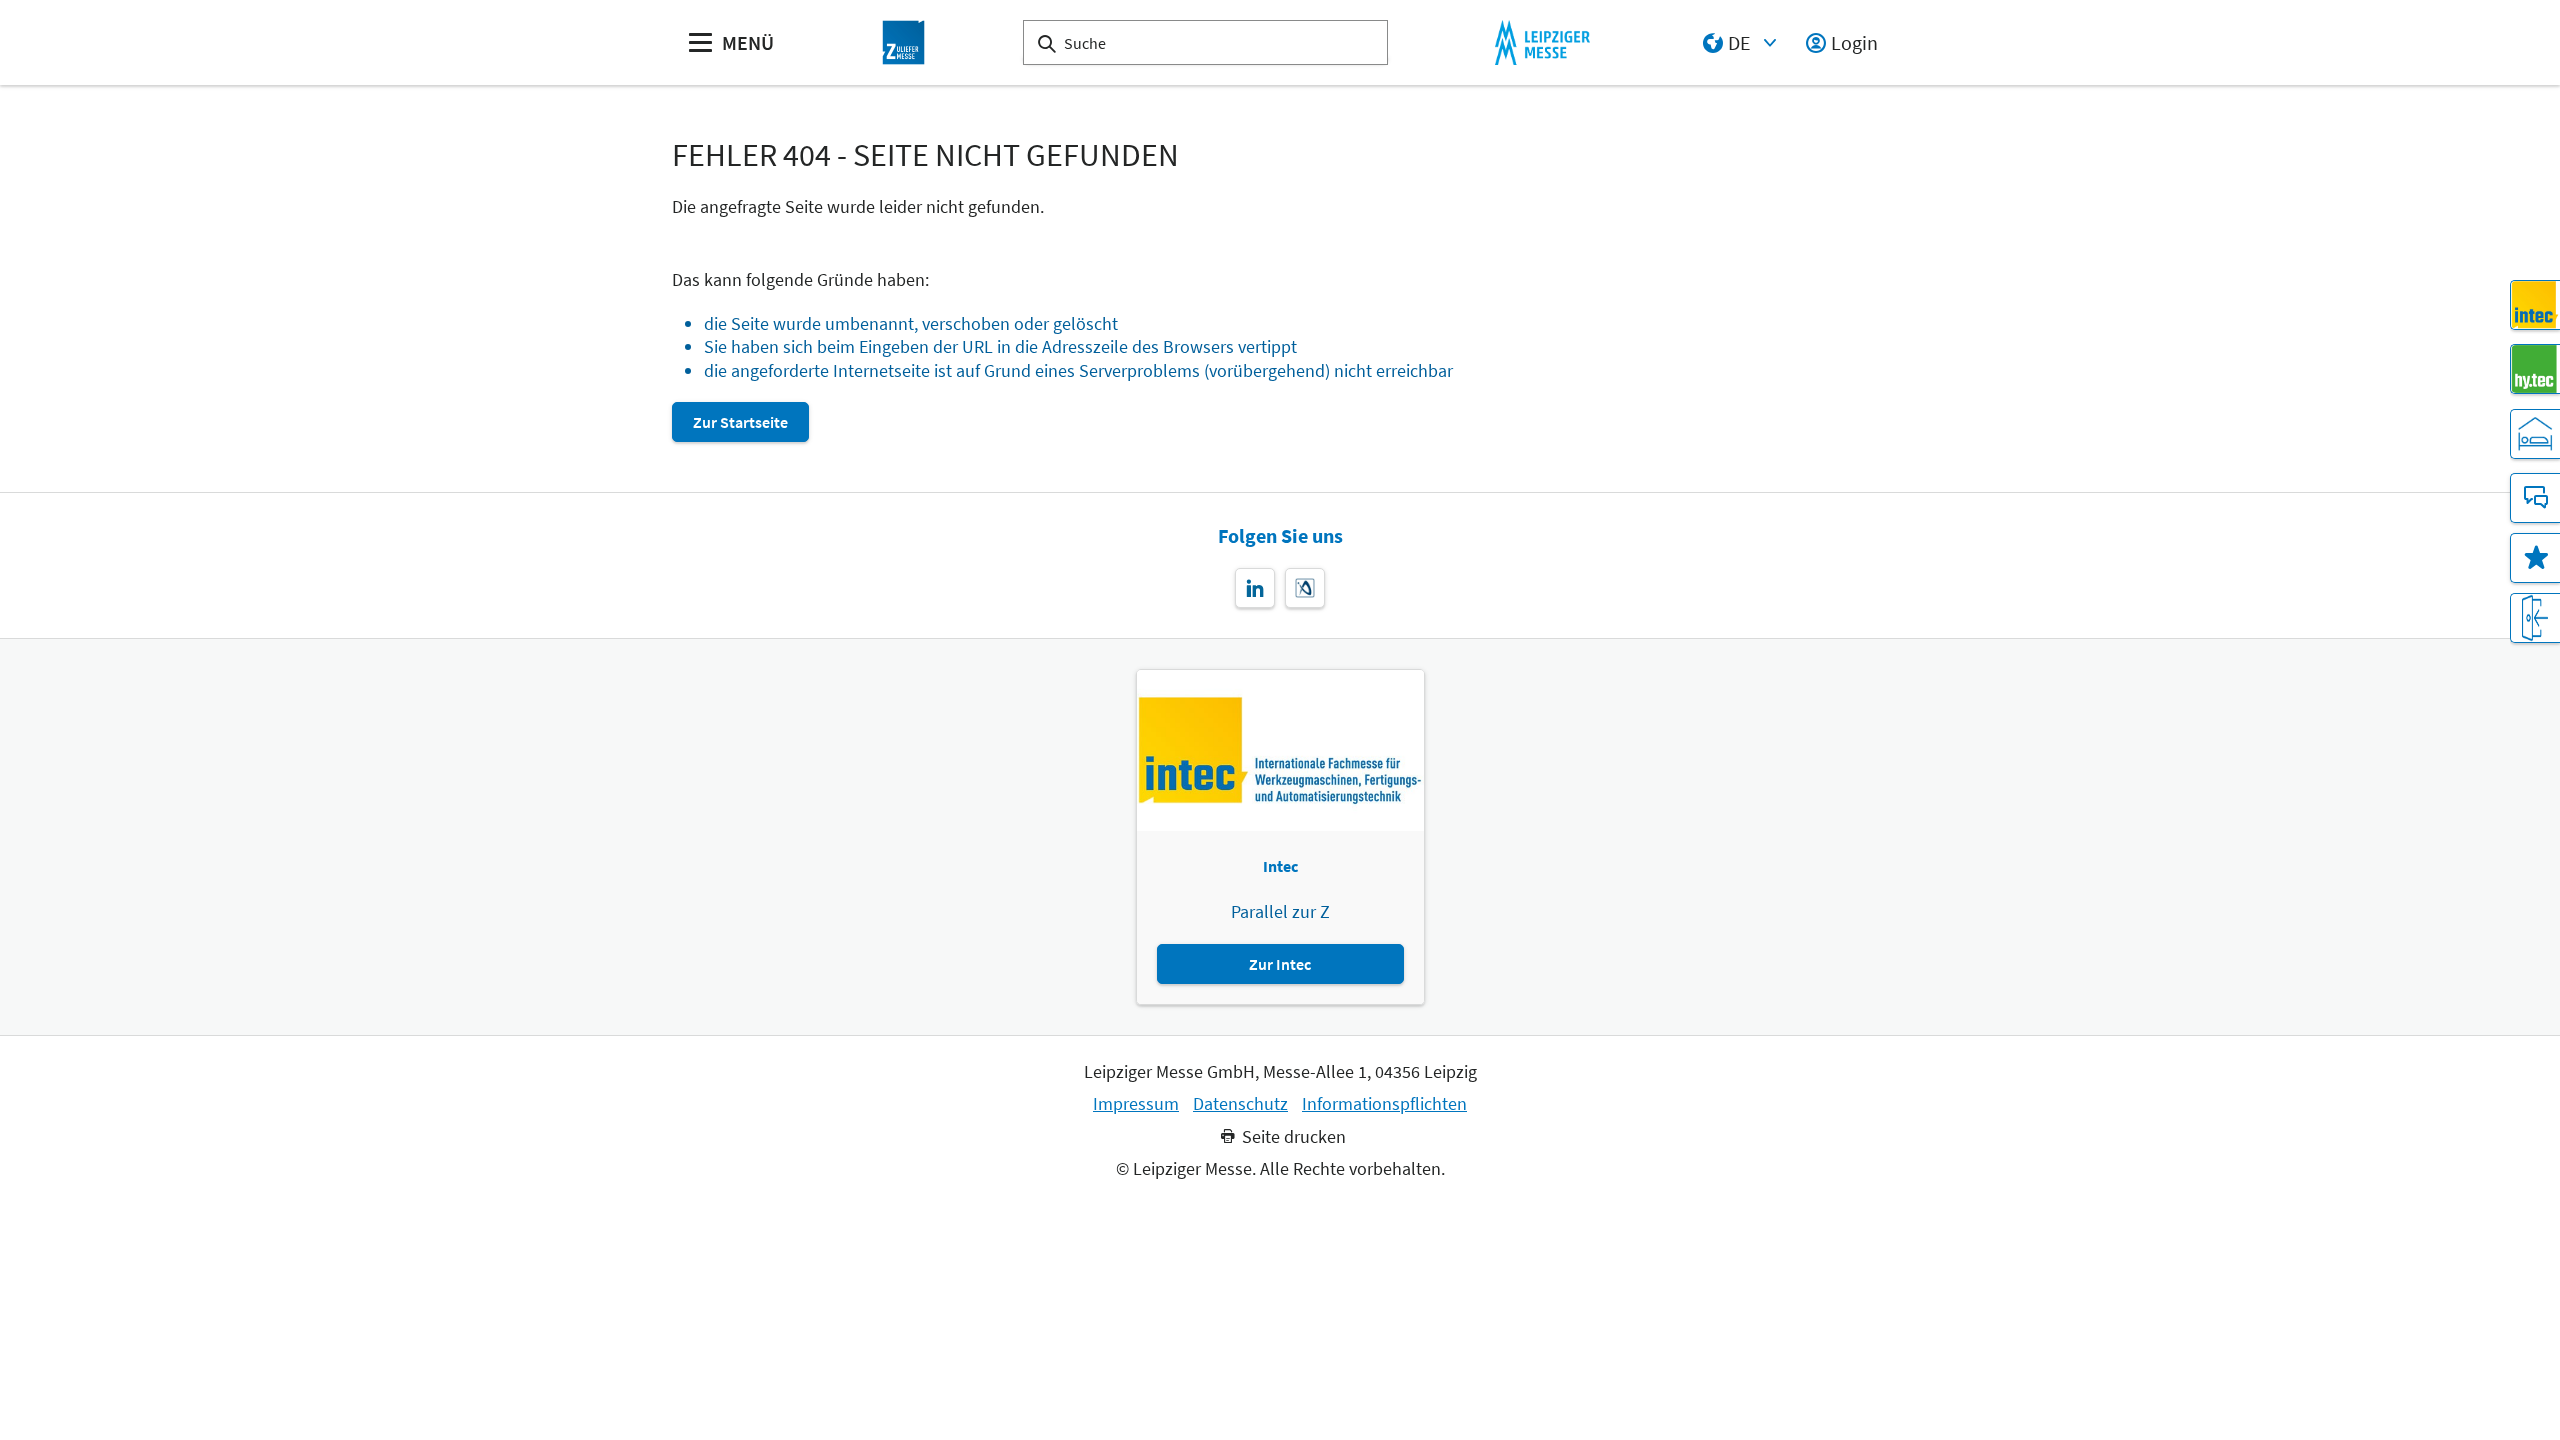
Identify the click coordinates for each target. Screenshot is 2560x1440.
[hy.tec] (2535, 369)
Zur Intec (1280, 964)
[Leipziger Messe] (1542, 42)
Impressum (1136, 1104)
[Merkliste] (2535, 558)
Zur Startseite (740, 422)
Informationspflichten (1384, 1104)
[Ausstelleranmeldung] (2535, 618)
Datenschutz (1240, 1104)
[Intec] (2535, 305)
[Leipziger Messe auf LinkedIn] (1255, 588)
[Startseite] (904, 42)
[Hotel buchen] (2535, 434)
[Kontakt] (2535, 498)
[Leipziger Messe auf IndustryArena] (1305, 588)
